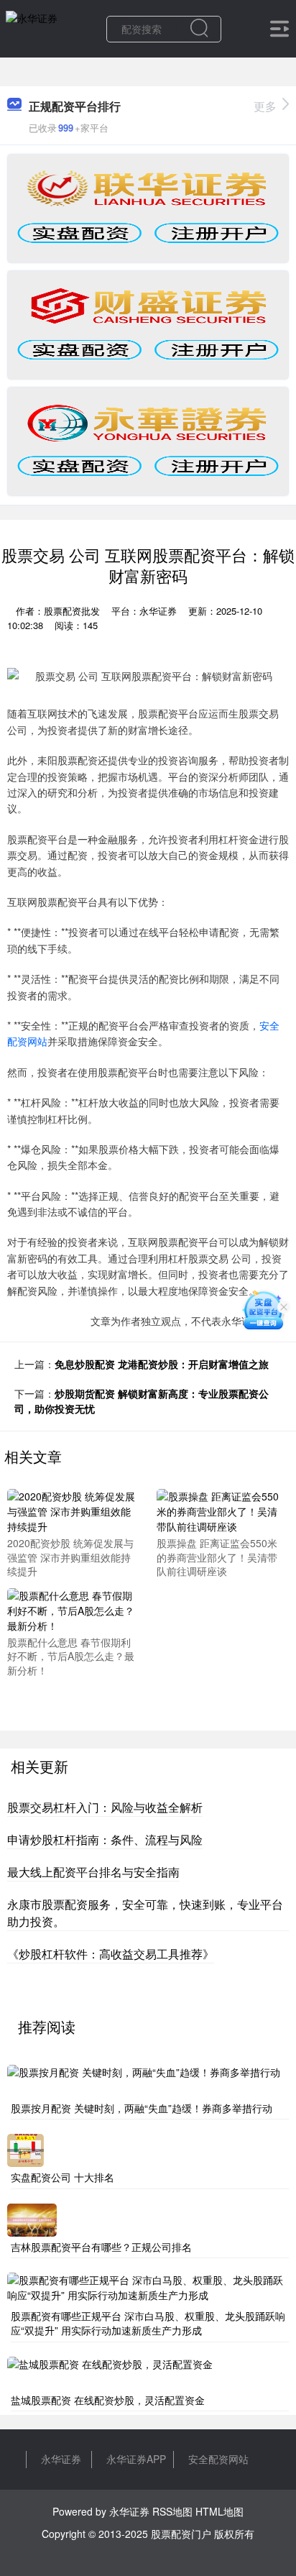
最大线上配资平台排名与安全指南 (93, 1872)
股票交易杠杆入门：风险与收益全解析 (105, 1807)
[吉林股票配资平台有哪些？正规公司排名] (32, 2218)
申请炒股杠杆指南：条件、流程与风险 (105, 1839)
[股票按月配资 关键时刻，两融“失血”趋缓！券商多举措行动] (144, 2079)
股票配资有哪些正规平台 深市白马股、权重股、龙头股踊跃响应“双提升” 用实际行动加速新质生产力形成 (148, 2323)
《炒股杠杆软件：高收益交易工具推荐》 (111, 1954)
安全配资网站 (218, 2459)
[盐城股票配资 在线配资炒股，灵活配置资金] (110, 2371)
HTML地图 (219, 2511)
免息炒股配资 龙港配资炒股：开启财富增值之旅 (162, 1364)
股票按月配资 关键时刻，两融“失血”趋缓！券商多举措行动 (142, 2108)
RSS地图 (172, 2511)
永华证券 (61, 2459)
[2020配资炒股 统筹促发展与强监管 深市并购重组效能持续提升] (72, 1510)
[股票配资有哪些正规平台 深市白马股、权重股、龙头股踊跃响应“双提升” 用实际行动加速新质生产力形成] (148, 2288)
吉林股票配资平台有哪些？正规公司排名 (101, 2247)
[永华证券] (32, 27)
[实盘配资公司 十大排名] (26, 2149)
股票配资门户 (181, 2534)
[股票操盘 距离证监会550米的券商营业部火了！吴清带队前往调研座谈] (221, 1510)
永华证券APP (136, 2459)
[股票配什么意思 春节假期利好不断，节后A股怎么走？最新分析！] (72, 1609)
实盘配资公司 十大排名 (63, 2177)
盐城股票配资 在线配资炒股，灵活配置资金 (108, 2400)
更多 (265, 106)
